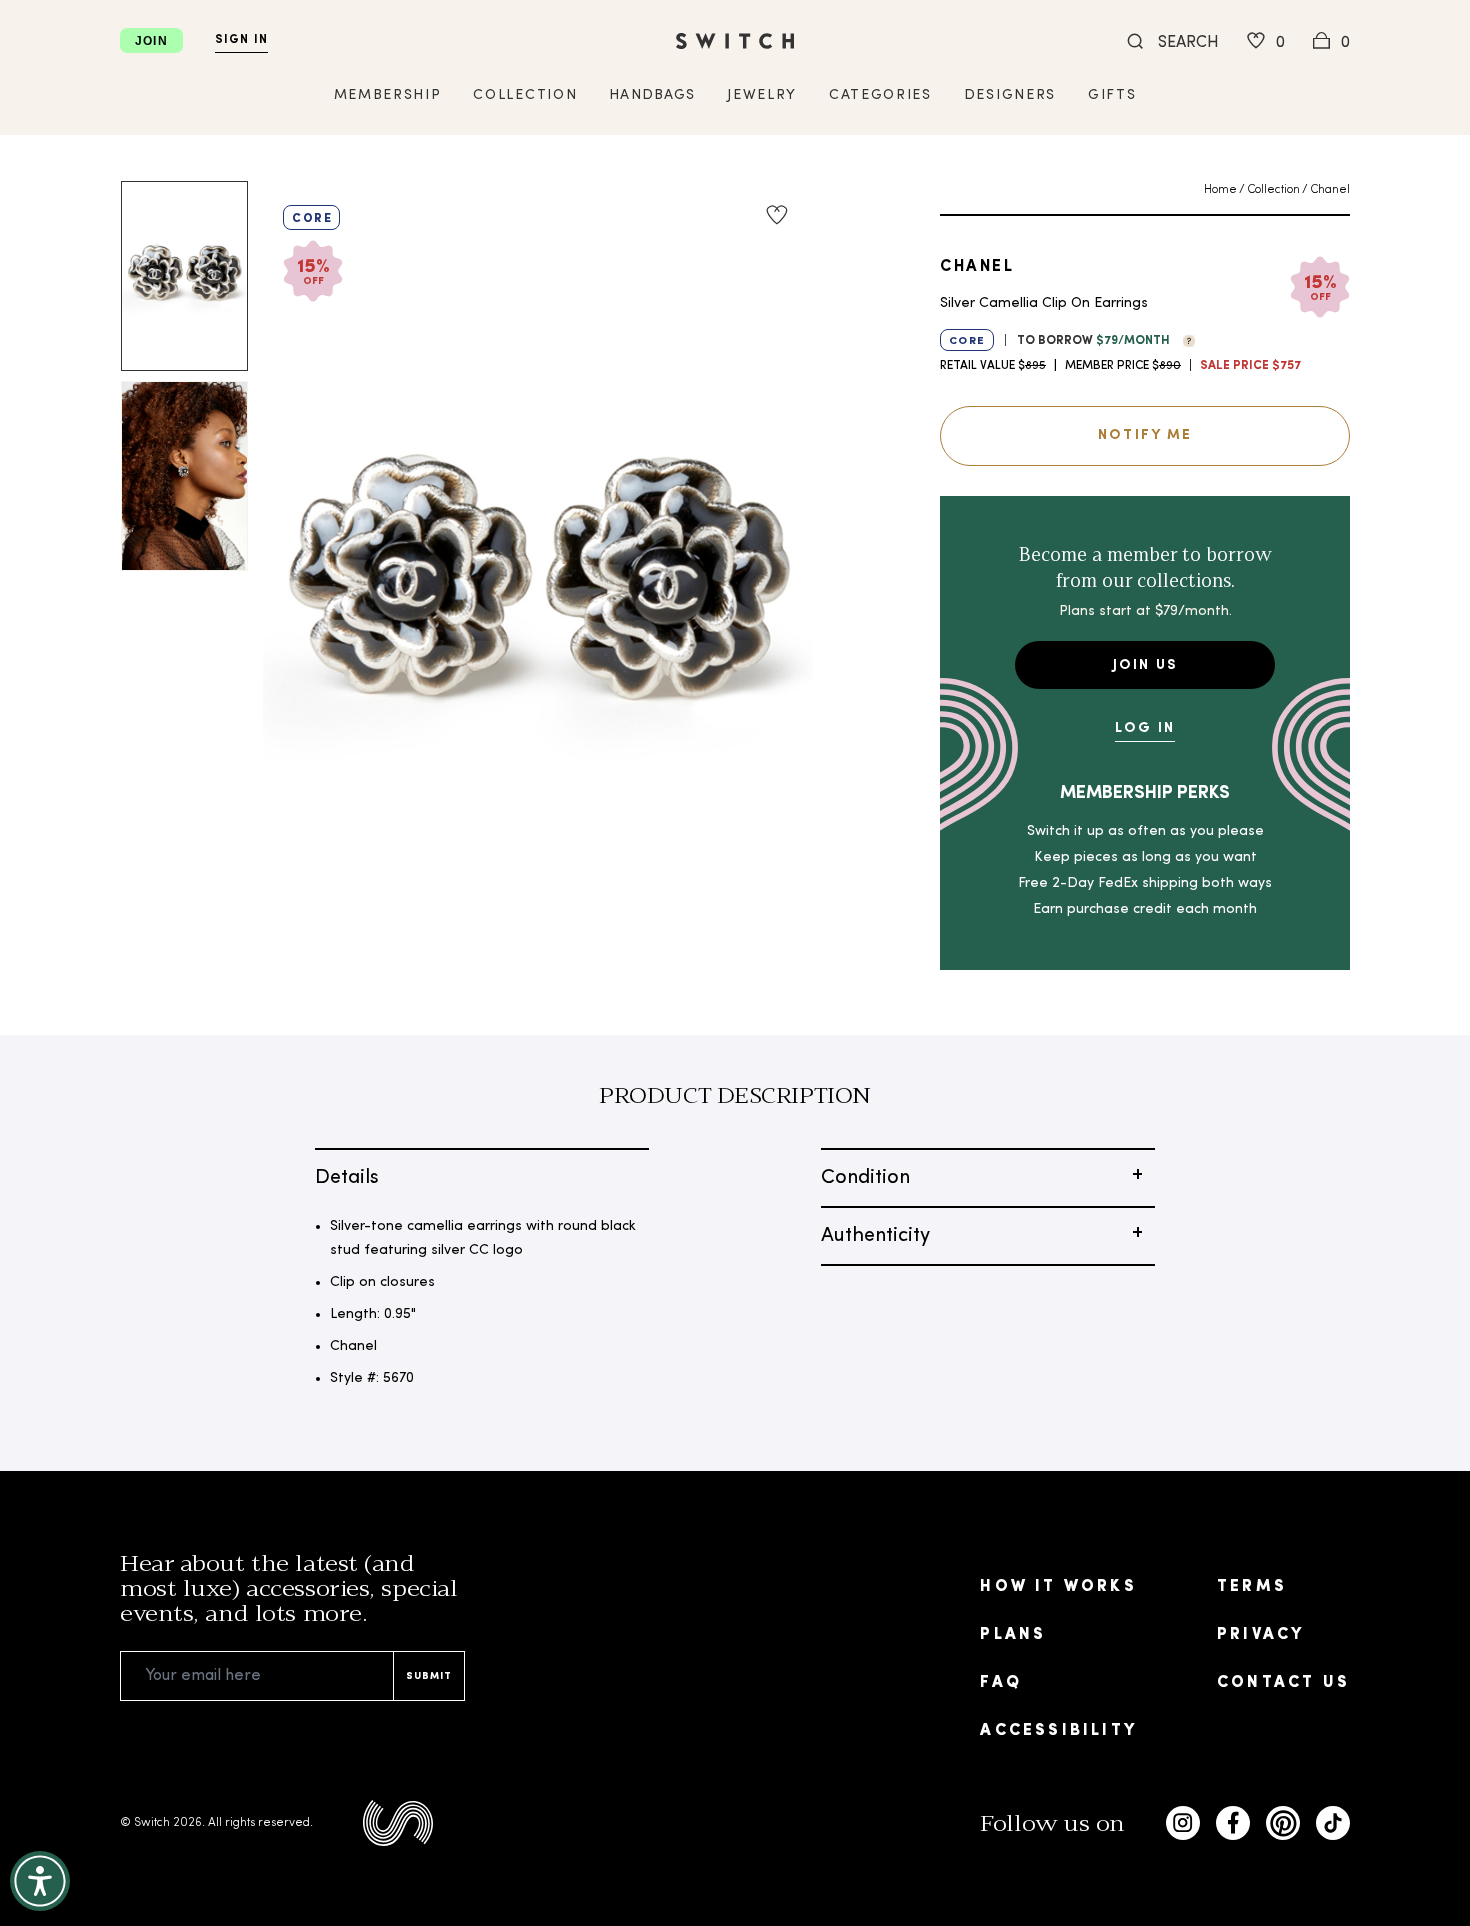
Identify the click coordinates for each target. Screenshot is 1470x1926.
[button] (1184, 339)
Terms (1252, 1587)
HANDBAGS (652, 95)
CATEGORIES (880, 95)
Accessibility (1058, 1731)
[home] (735, 41)
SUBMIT (429, 1676)
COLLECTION (525, 95)
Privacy (1260, 1635)
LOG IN (1145, 728)
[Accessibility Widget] (40, 1881)
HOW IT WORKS (1058, 1587)
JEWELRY (762, 95)
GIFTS (1112, 95)
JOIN (151, 41)
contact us (1283, 1683)
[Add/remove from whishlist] (777, 215)
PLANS (1013, 1635)
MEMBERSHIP (388, 95)
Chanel (1330, 190)
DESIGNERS (1010, 95)
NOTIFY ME (1145, 435)
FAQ (1001, 1683)
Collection (1273, 190)
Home (1220, 190)
